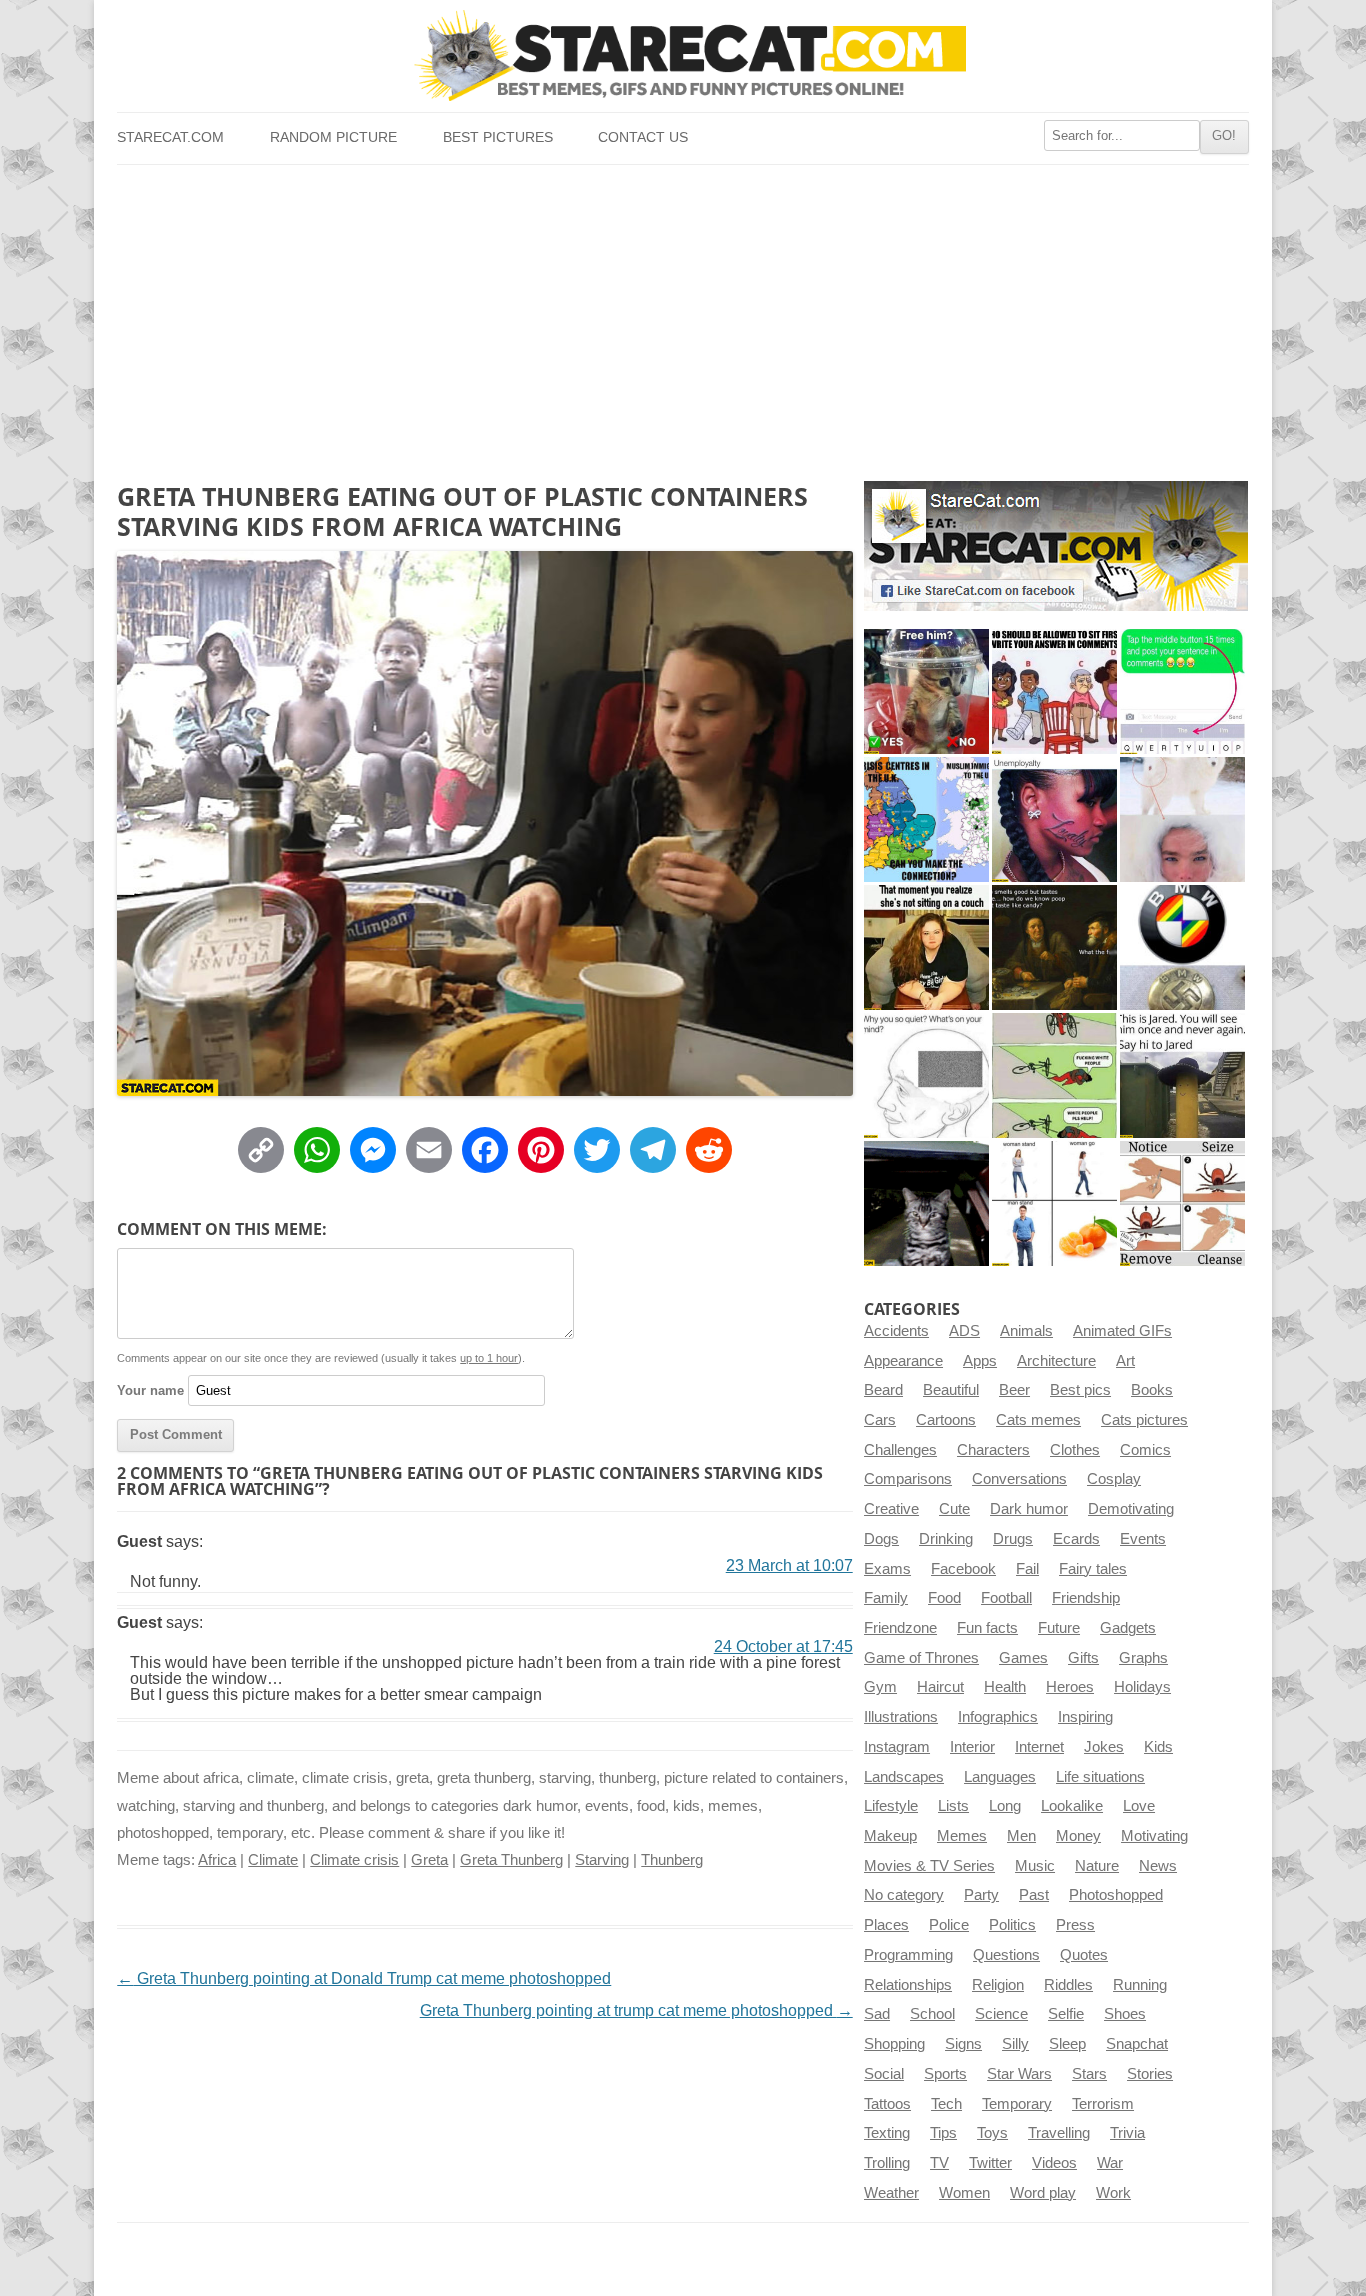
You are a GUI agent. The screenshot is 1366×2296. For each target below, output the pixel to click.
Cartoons (946, 1420)
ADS (964, 1331)
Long (1005, 1806)
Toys (992, 2133)
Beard (883, 1390)
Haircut (940, 1687)
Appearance (903, 1361)
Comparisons (908, 1479)
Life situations (1100, 1777)
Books (1152, 1390)
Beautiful (951, 1390)
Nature (1097, 1866)
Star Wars (1019, 2074)
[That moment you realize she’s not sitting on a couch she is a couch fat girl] (926, 947)
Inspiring (1085, 1717)
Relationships (908, 1985)
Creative (891, 1509)
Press (1075, 1925)
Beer (1014, 1390)
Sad (877, 2014)
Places (886, 1925)
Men (1021, 1836)
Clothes (1075, 1450)
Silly (1015, 2044)
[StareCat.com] (682, 55)
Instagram (897, 1747)
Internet (1039, 1747)
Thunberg (672, 1860)
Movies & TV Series (929, 1866)
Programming (908, 1955)
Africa (217, 1860)
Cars (880, 1420)
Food (944, 1598)
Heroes (1070, 1687)
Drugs (1013, 1539)
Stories (1150, 2074)
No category (904, 1895)
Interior (972, 1747)
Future (1059, 1628)
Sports (945, 2074)
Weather (891, 2193)
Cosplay (1114, 1479)
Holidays (1142, 1687)
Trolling (887, 2163)
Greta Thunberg (511, 1860)
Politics (1012, 1925)
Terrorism (1103, 2104)
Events (1143, 1539)
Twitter (990, 2163)
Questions (1006, 1955)
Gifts (1083, 1658)
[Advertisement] (682, 315)
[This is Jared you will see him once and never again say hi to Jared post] (1182, 1075)
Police (949, 1925)
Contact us (643, 137)
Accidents (896, 1331)
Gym (880, 1687)
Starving (602, 1860)
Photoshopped (1116, 1895)
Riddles (1068, 1985)
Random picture (333, 137)
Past (1034, 1895)
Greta (429, 1860)
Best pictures (498, 137)
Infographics (998, 1717)
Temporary (1017, 2104)
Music (1035, 1866)
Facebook (963, 1569)
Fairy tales (1093, 1569)
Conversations (1019, 1479)
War (1110, 2163)
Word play (1043, 2193)
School (932, 2014)
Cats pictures (1144, 1420)
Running (1140, 1985)
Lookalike (1072, 1806)
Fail (1027, 1569)
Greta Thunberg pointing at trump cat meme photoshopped (636, 2010)
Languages (1000, 1777)
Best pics (1080, 1390)
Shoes (1125, 2014)
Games (1023, 1658)
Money (1078, 1836)
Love (1139, 1806)
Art (1125, 1361)
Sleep (1067, 2044)
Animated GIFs (1122, 1331)
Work (1113, 2193)
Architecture (1056, 1361)
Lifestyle (891, 1806)
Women (964, 2193)
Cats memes (1038, 1420)
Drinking (946, 1539)
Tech (946, 2104)
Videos (1054, 2163)
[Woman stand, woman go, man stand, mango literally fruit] (1054, 1203)
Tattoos (887, 2104)
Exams (887, 1569)
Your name (150, 1390)
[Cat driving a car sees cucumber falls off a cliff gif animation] (926, 1203)
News (1158, 1866)
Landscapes (904, 1777)
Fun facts (987, 1628)
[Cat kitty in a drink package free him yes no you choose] (926, 691)
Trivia (1127, 2133)
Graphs (1143, 1658)
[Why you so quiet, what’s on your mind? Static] (926, 1075)
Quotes (1084, 1955)
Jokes (1104, 1747)
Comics (1145, 1450)
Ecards (1076, 1539)
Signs (963, 2044)
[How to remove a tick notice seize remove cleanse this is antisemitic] (1182, 1203)
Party (981, 1895)
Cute (954, 1509)
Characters (993, 1450)
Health (1005, 1687)
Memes (962, 1836)
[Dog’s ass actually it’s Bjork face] (1182, 819)
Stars (1089, 2074)
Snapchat (1137, 2044)
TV (939, 2163)
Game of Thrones (921, 1658)
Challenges (900, 1450)
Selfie (1066, 2014)
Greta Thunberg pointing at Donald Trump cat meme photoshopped (364, 1978)
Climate (273, 1860)
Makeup (890, 1836)
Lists (953, 1806)
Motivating (1154, 1836)
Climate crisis (354, 1860)
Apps (980, 1361)
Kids (1158, 1747)
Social (884, 2074)
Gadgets (1128, 1628)
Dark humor (1029, 1509)
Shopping (894, 2044)
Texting (887, 2133)
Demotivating (1131, 1509)
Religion (998, 1985)
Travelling (1059, 2133)
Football (1006, 1598)
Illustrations (901, 1717)
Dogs (881, 1539)
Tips (943, 2133)
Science (1001, 2014)
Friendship (1086, 1598)
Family (886, 1598)
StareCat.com (170, 137)
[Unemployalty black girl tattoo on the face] (1054, 819)
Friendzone (900, 1628)
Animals (1026, 1331)
